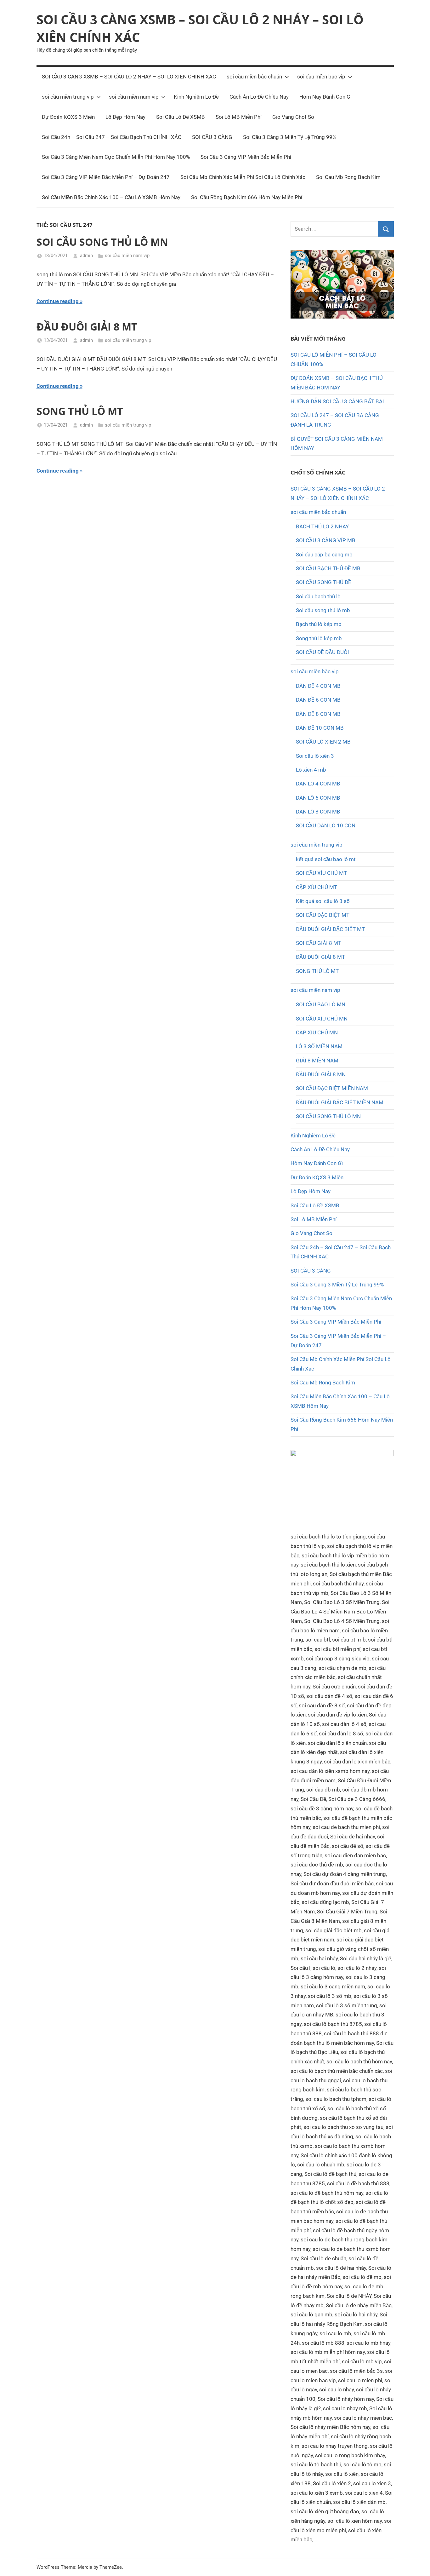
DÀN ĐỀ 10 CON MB (320, 728)
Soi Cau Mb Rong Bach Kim (348, 177)
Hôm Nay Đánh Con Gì (325, 97)
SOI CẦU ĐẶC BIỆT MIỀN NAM (332, 1088)
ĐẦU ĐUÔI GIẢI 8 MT (87, 327)
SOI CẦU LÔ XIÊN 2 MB (323, 742)
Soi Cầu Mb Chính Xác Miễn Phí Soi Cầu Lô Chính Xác (243, 177)
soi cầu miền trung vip (68, 97)
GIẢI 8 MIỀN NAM (317, 1061)
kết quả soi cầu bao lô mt (326, 859)
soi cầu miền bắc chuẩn (254, 77)
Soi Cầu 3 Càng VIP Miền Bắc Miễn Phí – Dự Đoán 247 (106, 177)
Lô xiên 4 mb (311, 770)
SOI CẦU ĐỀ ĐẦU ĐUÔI (322, 652)
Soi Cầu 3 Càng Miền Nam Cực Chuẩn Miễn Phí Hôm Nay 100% (116, 157)
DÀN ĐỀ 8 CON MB (318, 714)
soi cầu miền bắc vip (321, 77)
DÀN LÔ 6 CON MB (318, 798)
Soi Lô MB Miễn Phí (239, 117)
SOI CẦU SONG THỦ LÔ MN (102, 242)
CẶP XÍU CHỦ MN (317, 1032)
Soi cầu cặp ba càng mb (324, 555)
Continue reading (58, 301)
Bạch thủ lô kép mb (319, 624)
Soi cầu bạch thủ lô (318, 596)
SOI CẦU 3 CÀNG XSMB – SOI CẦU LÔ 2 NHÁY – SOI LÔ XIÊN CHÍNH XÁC (129, 77)
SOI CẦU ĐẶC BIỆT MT (323, 915)
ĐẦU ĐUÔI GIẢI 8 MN (321, 1074)
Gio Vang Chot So (293, 117)
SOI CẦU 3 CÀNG (212, 137)
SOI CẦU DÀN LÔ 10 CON (326, 825)
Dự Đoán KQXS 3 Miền (68, 117)
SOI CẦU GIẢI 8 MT (319, 943)
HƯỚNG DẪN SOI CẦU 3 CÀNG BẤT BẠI (337, 401)
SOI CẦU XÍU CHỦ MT (321, 873)
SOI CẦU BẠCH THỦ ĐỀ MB (328, 568)
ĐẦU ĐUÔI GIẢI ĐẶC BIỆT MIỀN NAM (340, 1102)
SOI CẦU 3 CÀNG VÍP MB (326, 540)
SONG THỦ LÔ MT (80, 411)
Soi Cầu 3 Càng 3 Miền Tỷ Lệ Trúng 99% (290, 137)
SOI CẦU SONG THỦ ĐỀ (324, 582)
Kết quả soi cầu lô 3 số (323, 901)
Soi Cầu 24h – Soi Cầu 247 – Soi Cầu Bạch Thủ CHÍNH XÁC (112, 137)
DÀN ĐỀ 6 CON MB (318, 700)
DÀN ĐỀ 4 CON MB (318, 686)
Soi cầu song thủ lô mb (323, 610)
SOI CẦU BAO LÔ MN (321, 1004)
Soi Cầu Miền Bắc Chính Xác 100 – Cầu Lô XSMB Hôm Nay (111, 197)
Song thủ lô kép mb (319, 638)
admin (86, 256)
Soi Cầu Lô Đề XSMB (181, 117)
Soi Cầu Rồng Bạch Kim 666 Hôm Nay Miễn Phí (247, 197)
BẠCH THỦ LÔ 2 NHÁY (322, 526)
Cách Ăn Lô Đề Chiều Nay (259, 97)
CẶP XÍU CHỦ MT (317, 887)
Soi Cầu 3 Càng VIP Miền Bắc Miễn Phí (246, 157)
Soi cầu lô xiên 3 (315, 756)
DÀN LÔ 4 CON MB (318, 784)
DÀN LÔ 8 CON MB (318, 812)
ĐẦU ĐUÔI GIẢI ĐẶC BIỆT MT (330, 929)
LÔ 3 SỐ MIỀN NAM (319, 1046)
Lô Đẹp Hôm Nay (125, 117)
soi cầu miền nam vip (134, 97)
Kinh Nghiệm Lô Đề (196, 97)
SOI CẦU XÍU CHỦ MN (322, 1019)
